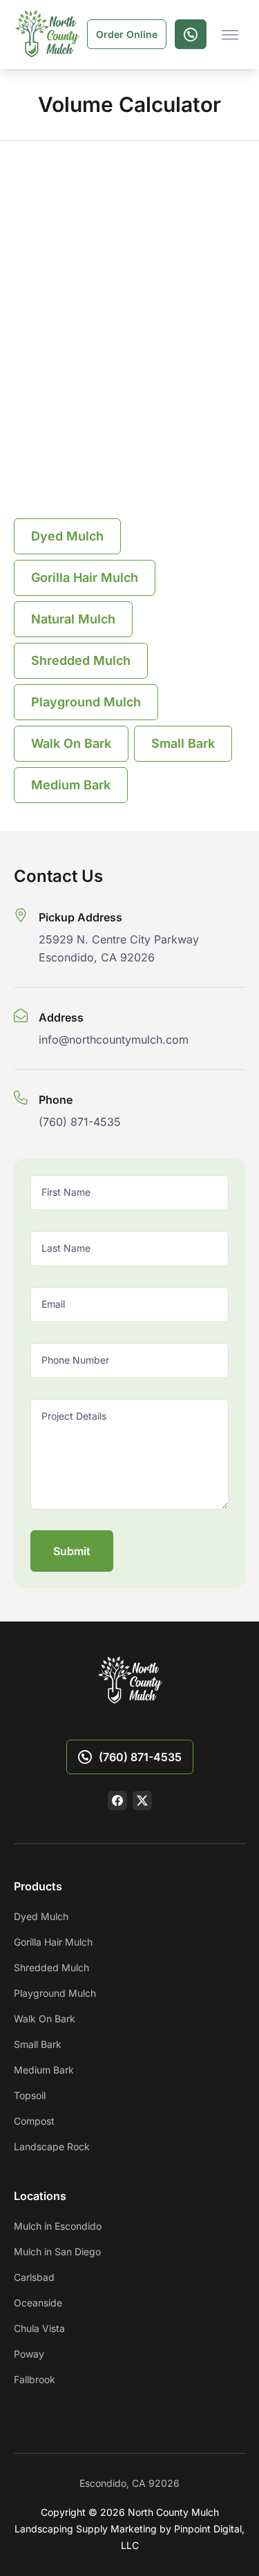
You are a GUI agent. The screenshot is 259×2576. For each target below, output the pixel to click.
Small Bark (183, 743)
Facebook (117, 1801)
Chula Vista (39, 2328)
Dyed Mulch (67, 536)
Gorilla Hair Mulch (85, 577)
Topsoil (30, 2095)
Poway (29, 2354)
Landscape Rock (52, 2146)
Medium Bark (71, 785)
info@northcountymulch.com (114, 1040)
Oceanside (38, 2303)
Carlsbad (34, 2277)
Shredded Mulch (81, 660)
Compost (34, 2121)
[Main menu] (230, 35)
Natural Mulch (73, 619)
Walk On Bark (71, 743)
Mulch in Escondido (58, 2226)
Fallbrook (35, 2379)
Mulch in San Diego (57, 2251)
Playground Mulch (86, 702)
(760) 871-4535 (80, 1122)
